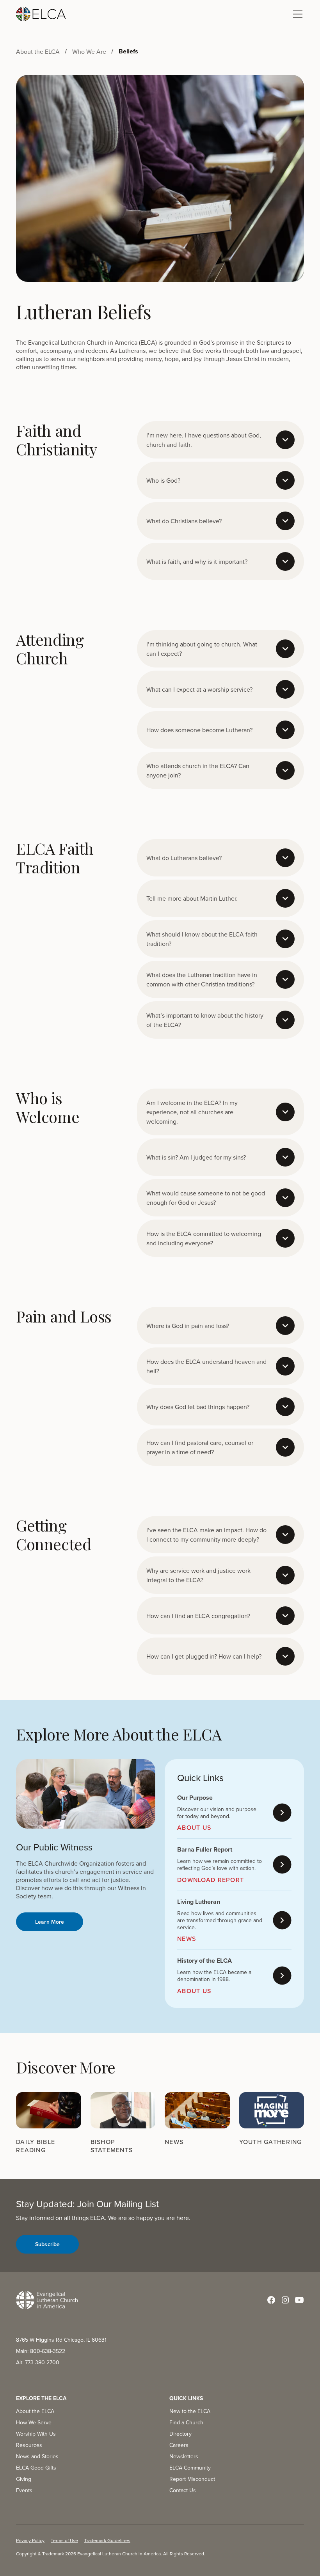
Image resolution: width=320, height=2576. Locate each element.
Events (24, 2490)
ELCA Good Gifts (36, 2468)
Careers (179, 2445)
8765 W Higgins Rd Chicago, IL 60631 (61, 2340)
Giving (24, 2479)
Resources (29, 2445)
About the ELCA (35, 2411)
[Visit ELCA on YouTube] (299, 2300)
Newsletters (184, 2456)
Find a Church (186, 2422)
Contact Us (183, 2490)
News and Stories (37, 2456)
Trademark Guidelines (107, 2540)
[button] (296, 14)
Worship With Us (36, 2434)
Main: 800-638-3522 (41, 2351)
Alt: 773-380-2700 (38, 2362)
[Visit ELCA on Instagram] (285, 2300)
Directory (180, 2434)
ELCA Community (190, 2468)
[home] (41, 14)
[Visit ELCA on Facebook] (271, 2300)
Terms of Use (64, 2540)
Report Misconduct (192, 2479)
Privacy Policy (30, 2540)
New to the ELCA (190, 2411)
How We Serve (34, 2422)
